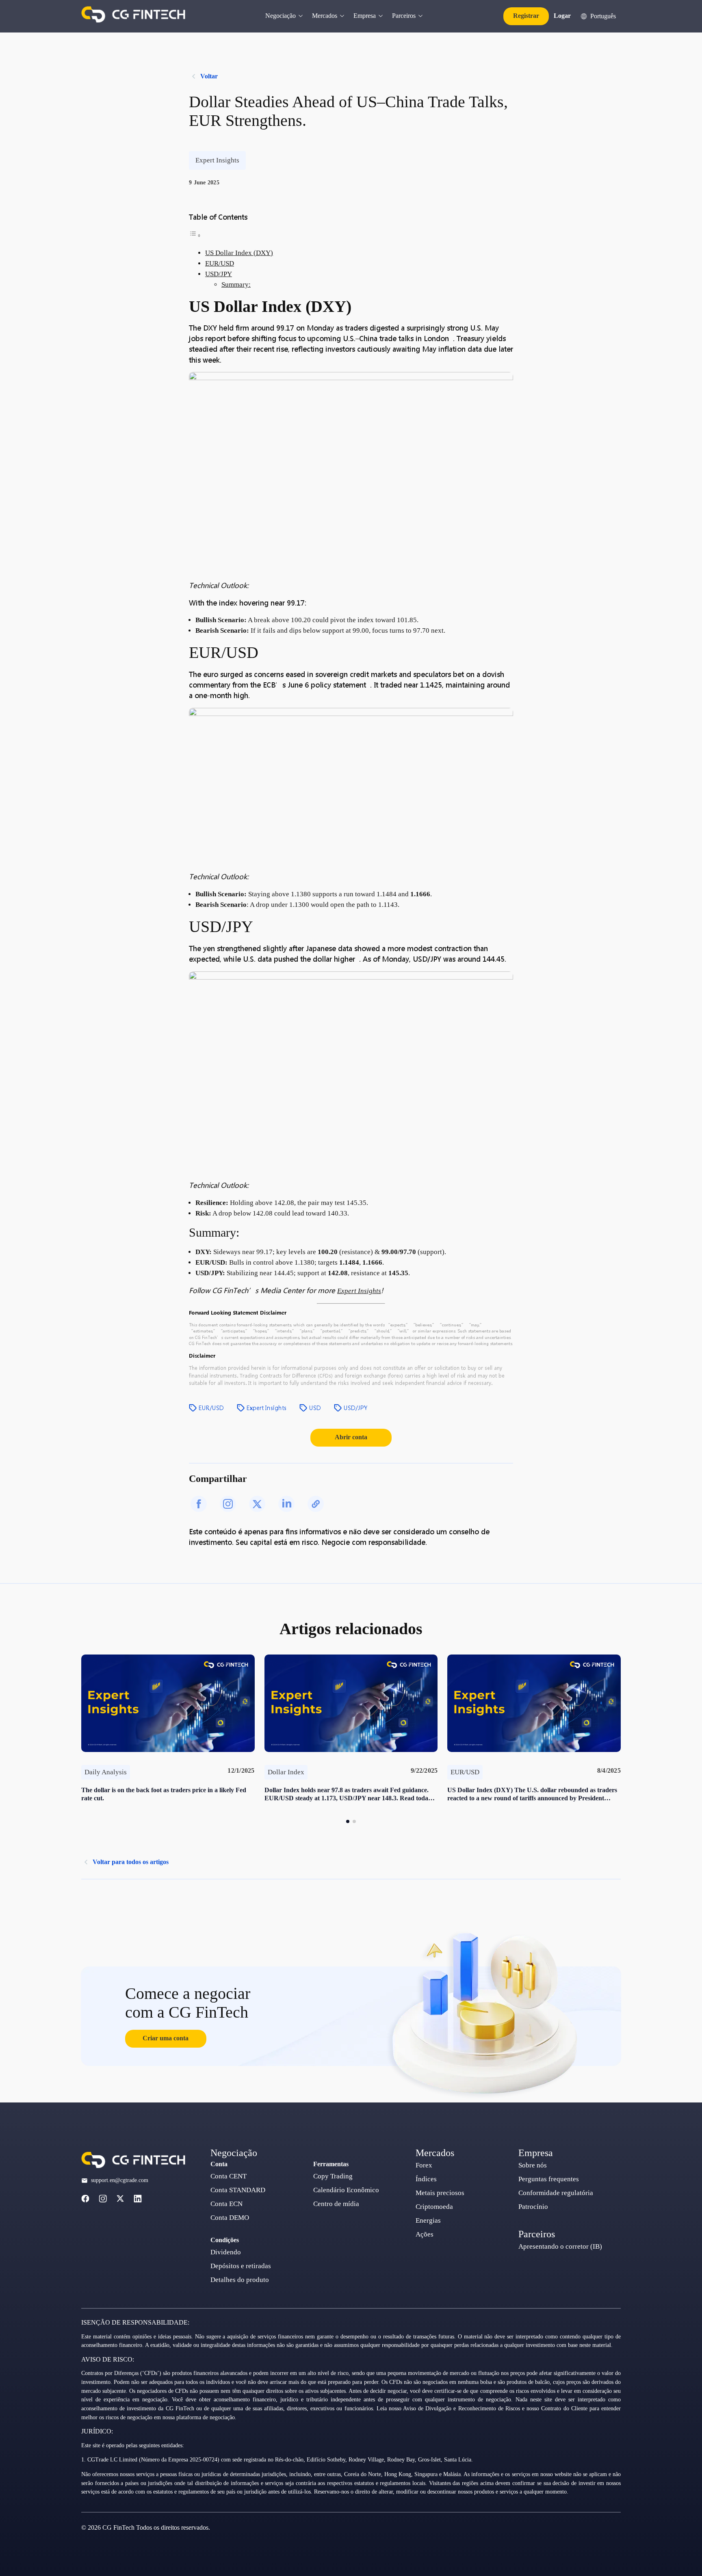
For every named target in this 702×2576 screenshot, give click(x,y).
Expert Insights (359, 1291)
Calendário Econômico (346, 2190)
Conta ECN (226, 2204)
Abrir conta (351, 1437)
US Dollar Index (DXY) (239, 253)
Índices (426, 2179)
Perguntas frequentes (549, 2179)
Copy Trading (333, 2176)
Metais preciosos (440, 2193)
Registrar (526, 16)
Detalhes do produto (240, 2280)
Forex (424, 2165)
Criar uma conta (166, 2038)
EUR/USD (220, 263)
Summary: (236, 284)
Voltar (209, 76)
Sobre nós (533, 2165)
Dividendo (226, 2252)
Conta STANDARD (238, 2190)
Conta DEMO (230, 2218)
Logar (562, 16)
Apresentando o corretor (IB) (560, 2246)
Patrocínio (533, 2207)
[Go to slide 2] (354, 1821)
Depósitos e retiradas (241, 2266)
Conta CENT (229, 2176)
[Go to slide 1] (348, 1821)
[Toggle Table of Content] (195, 235)
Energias (428, 2220)
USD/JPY (219, 274)
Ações (425, 2234)
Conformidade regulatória (556, 2193)
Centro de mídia (336, 2204)
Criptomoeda (434, 2207)
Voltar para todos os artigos (131, 1862)
